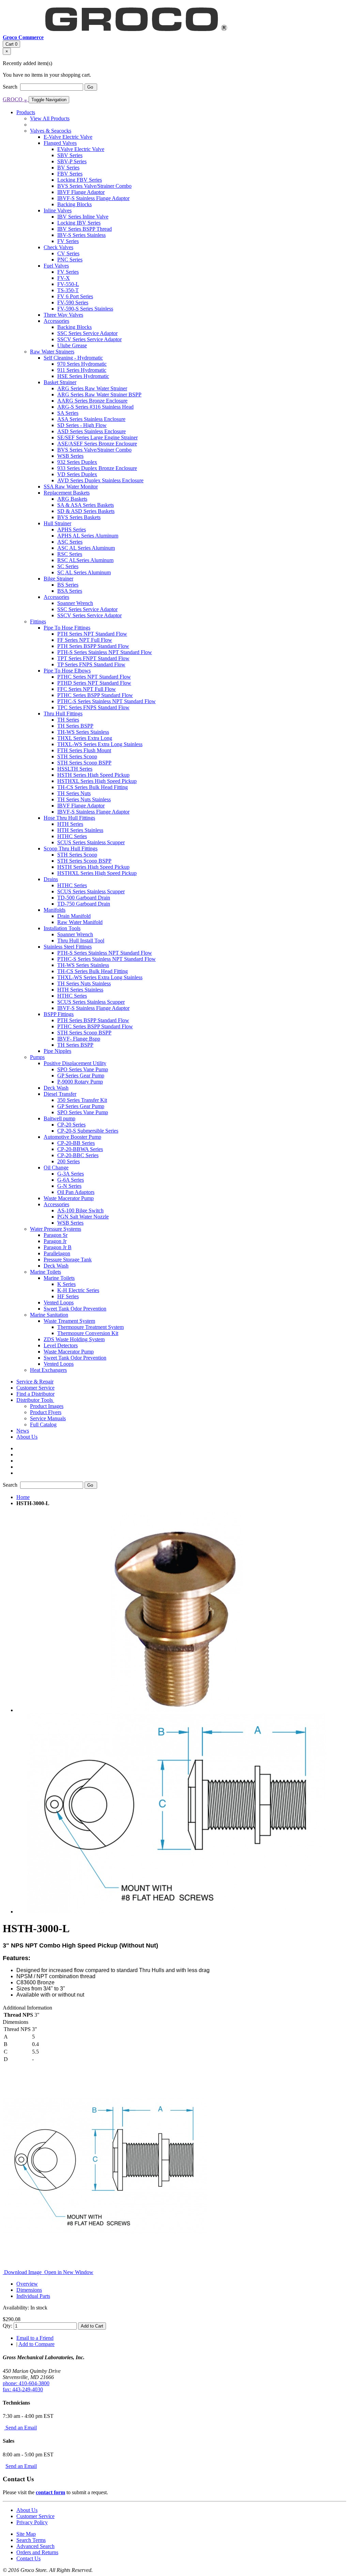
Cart (11, 44)
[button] (35, 1400)
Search (11, 87)
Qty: (7, 2326)
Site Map (26, 2534)
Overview (27, 2284)
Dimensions (29, 2290)
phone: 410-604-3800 (26, 2383)
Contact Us (28, 2558)
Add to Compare (36, 2344)
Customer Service (35, 2516)
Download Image (23, 2272)
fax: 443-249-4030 (23, 2389)
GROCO (15, 99)
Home (23, 1497)
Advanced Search (35, 2546)
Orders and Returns (37, 2552)
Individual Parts (33, 2296)
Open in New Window (68, 2272)
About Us (27, 2510)
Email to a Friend (35, 2338)
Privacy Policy (32, 2522)
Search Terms (31, 2540)
